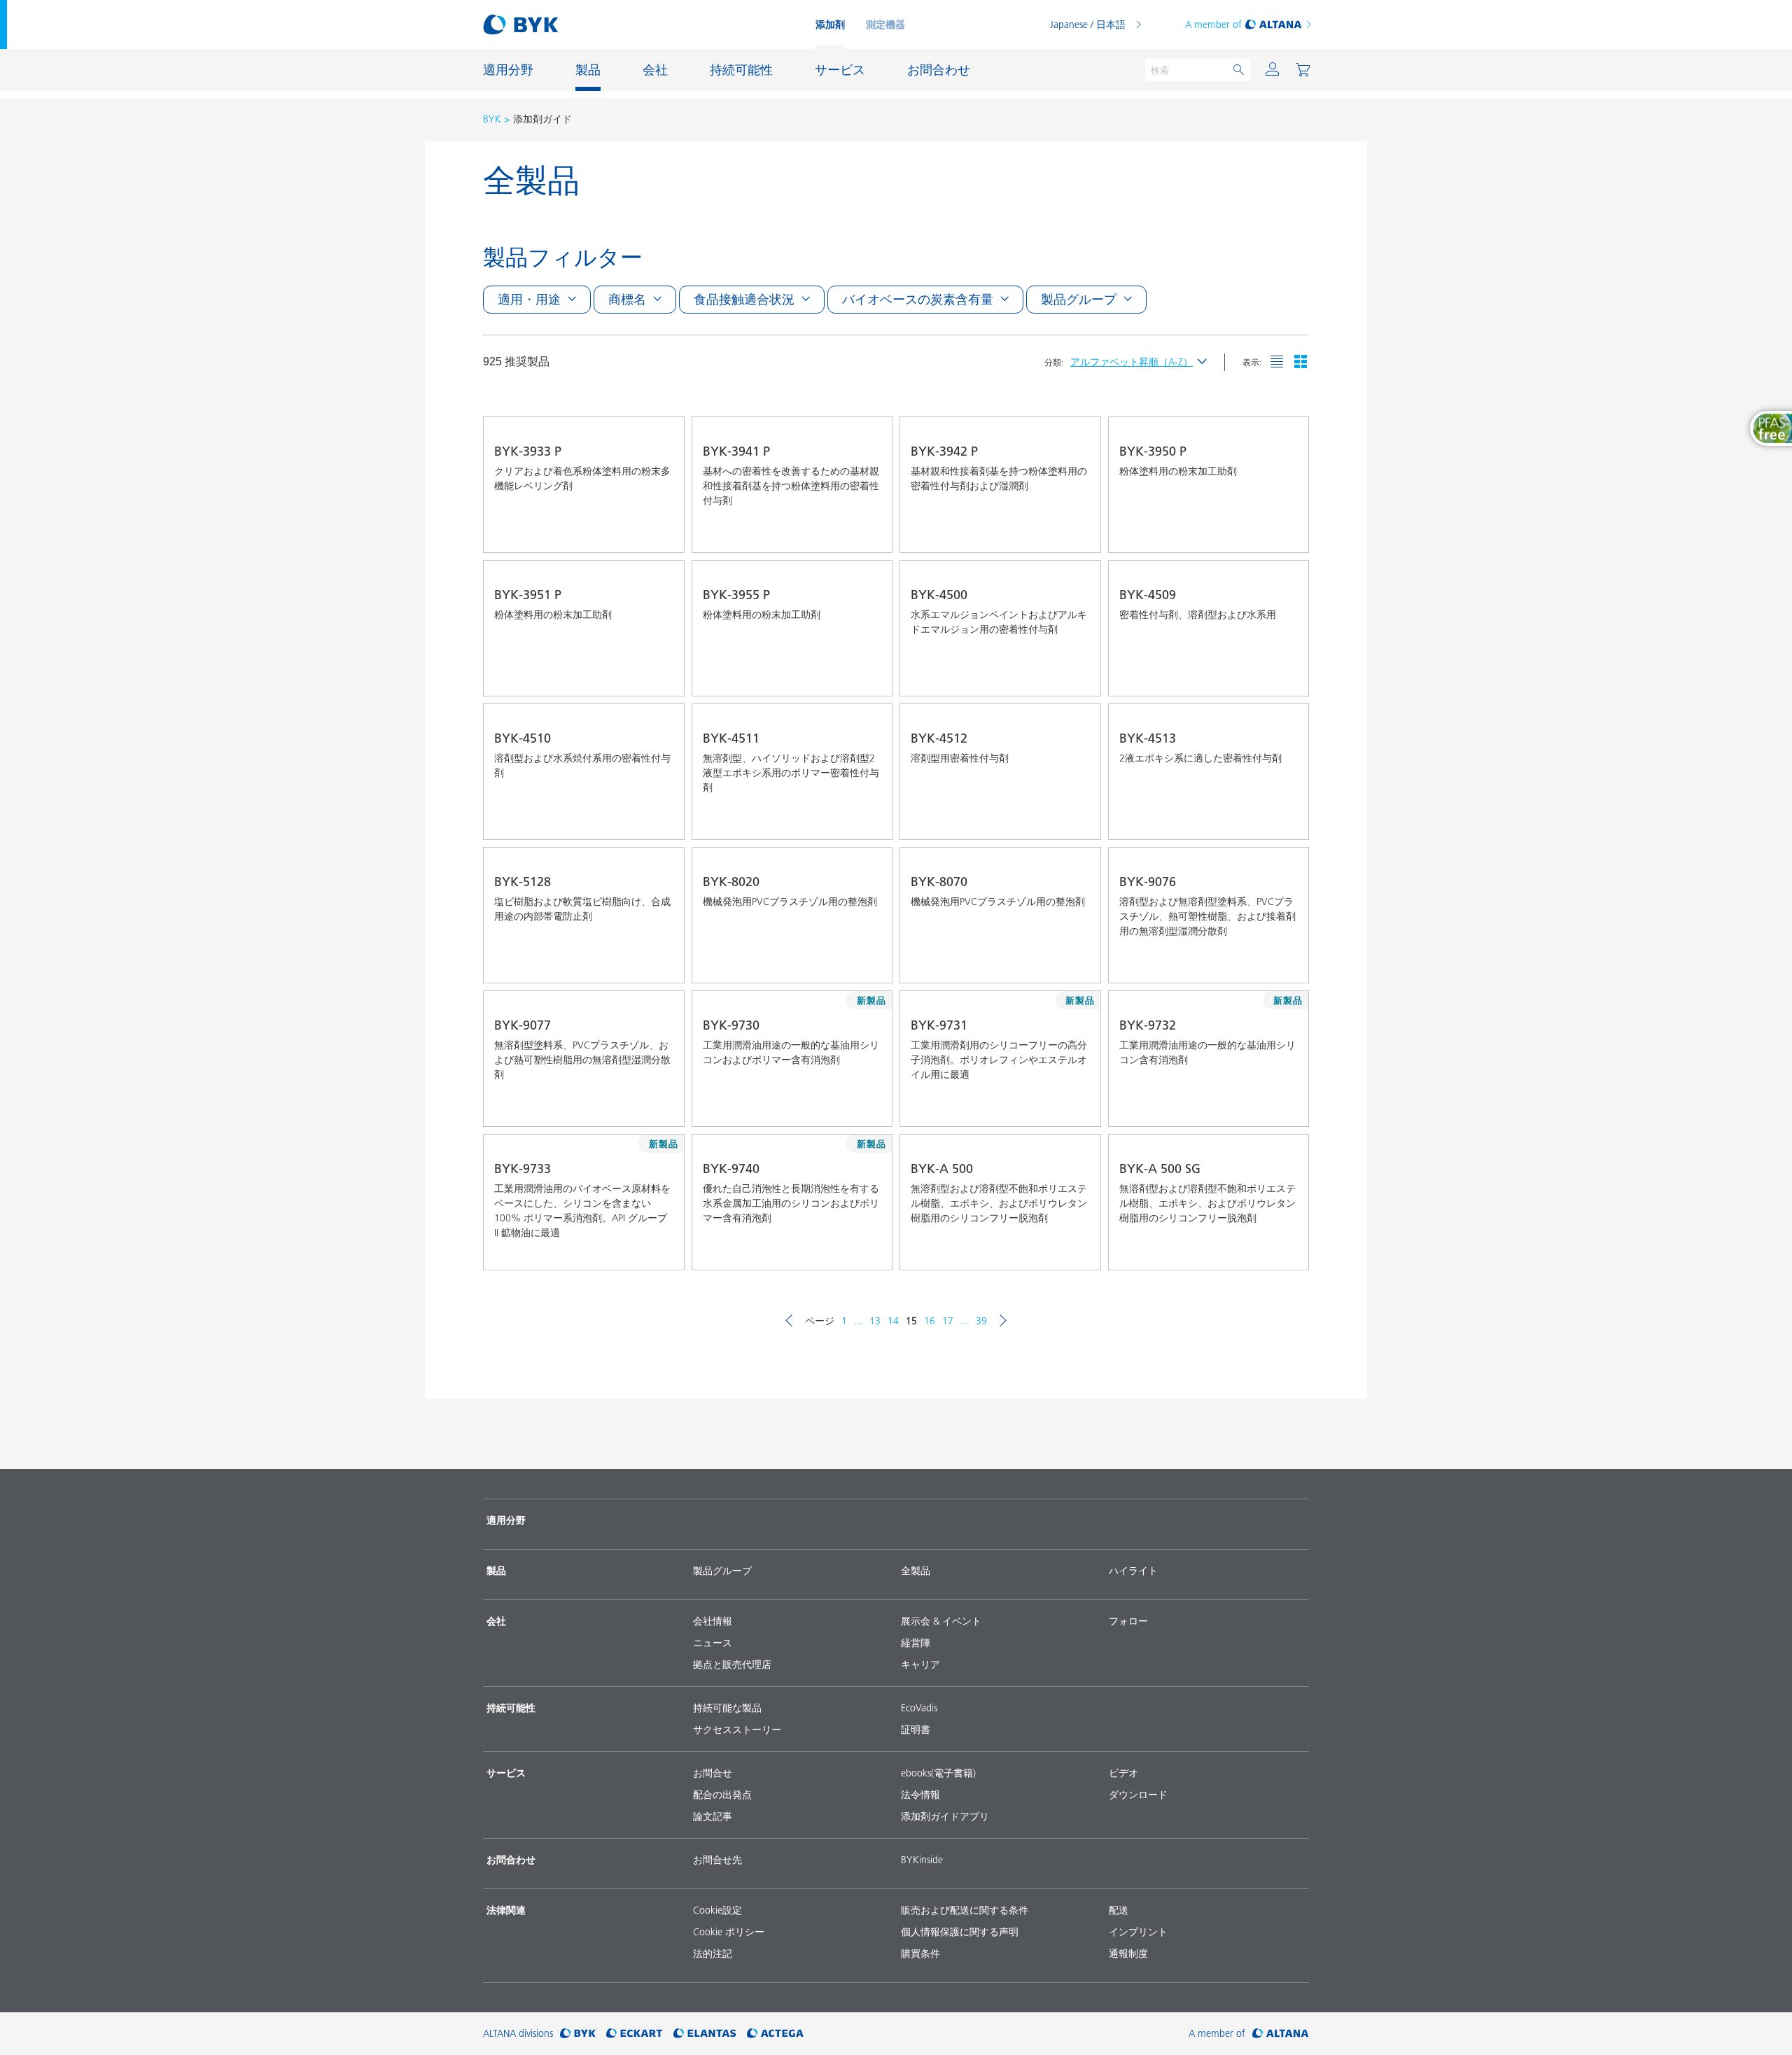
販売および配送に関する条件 (965, 1910)
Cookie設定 (717, 1910)
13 (875, 1321)
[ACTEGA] (775, 2034)
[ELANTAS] (705, 2034)
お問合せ (713, 1773)
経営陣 (916, 1643)
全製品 (916, 1571)
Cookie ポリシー (729, 1932)
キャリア (920, 1664)
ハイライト (1133, 1571)
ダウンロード (1138, 1795)
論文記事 (713, 1816)
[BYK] (578, 2034)
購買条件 (920, 1954)
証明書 (916, 1730)
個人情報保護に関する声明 (960, 1932)
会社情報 (713, 1621)
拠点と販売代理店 (732, 1664)
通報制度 (1128, 1954)
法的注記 (713, 1954)
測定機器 (885, 24)
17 (948, 1321)
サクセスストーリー (737, 1730)
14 (893, 1321)
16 (930, 1321)
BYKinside (922, 1860)
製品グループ (722, 1571)
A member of (1213, 24)
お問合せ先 (717, 1860)
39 (981, 1321)
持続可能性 (511, 1708)
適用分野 (506, 1520)
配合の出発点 (722, 1795)
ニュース (713, 1643)
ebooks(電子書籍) (938, 1773)
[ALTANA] (1281, 2034)
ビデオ (1123, 1773)
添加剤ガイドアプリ (945, 1816)
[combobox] (661, 533)
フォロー (1128, 1621)
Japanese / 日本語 (1088, 24)
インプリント (1138, 1932)
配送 (1119, 1910)
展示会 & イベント (941, 1621)
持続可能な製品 (727, 1708)
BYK (492, 119)
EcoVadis (919, 1708)
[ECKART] (635, 2034)
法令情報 (920, 1795)
